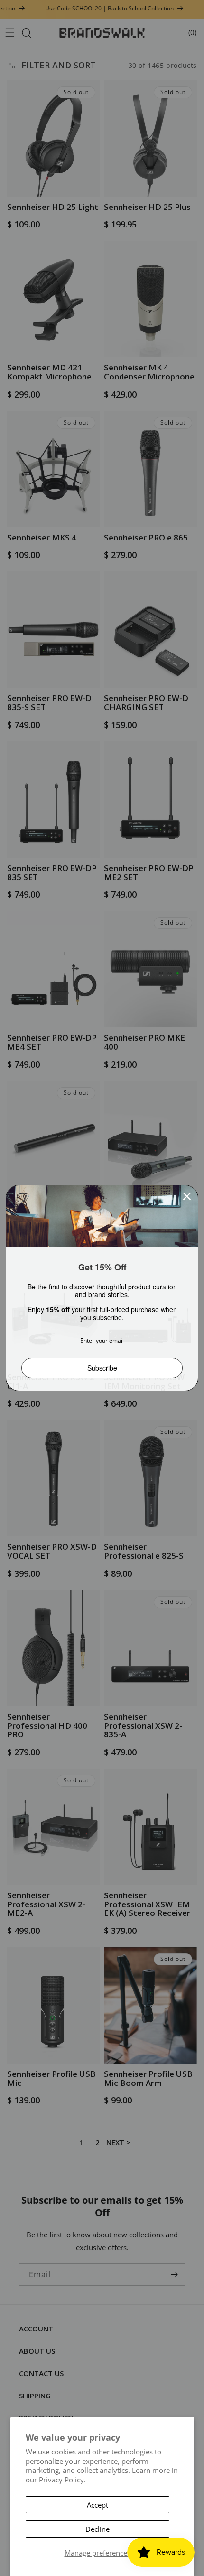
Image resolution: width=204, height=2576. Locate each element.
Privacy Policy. (62, 2480)
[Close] (187, 1196)
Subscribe (102, 1368)
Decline (97, 2529)
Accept (97, 2505)
